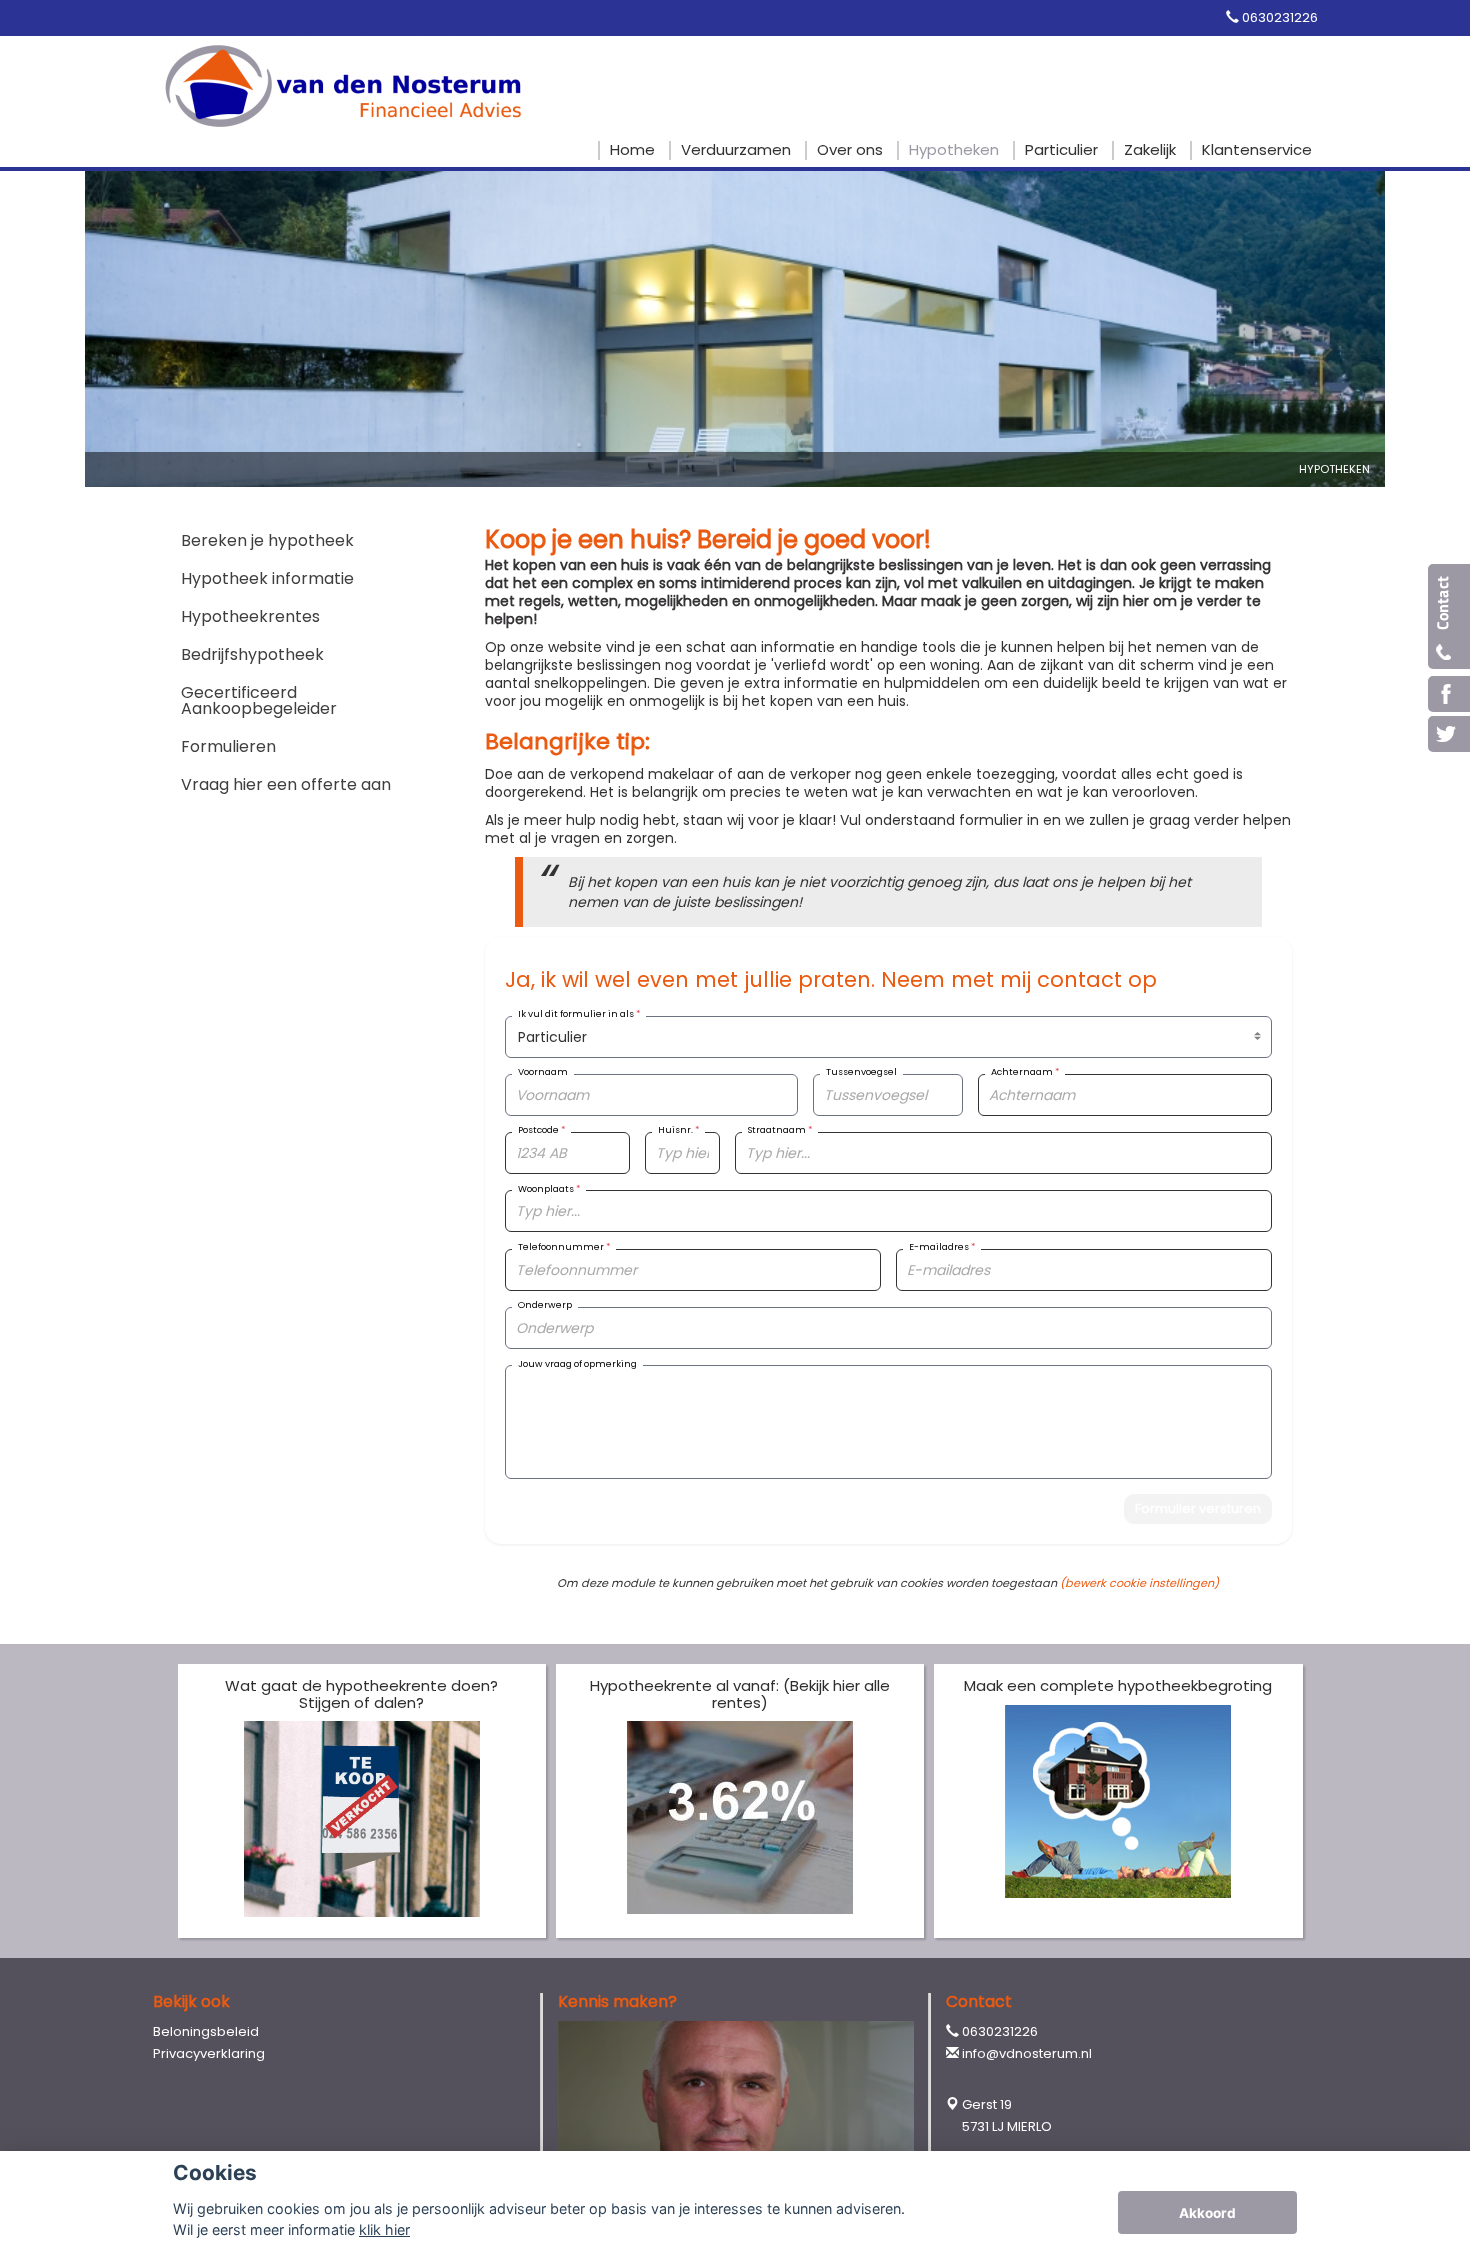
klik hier (384, 2229)
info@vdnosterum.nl (1027, 2053)
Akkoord (1207, 2213)
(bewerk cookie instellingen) (1139, 1583)
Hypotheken (1334, 469)
